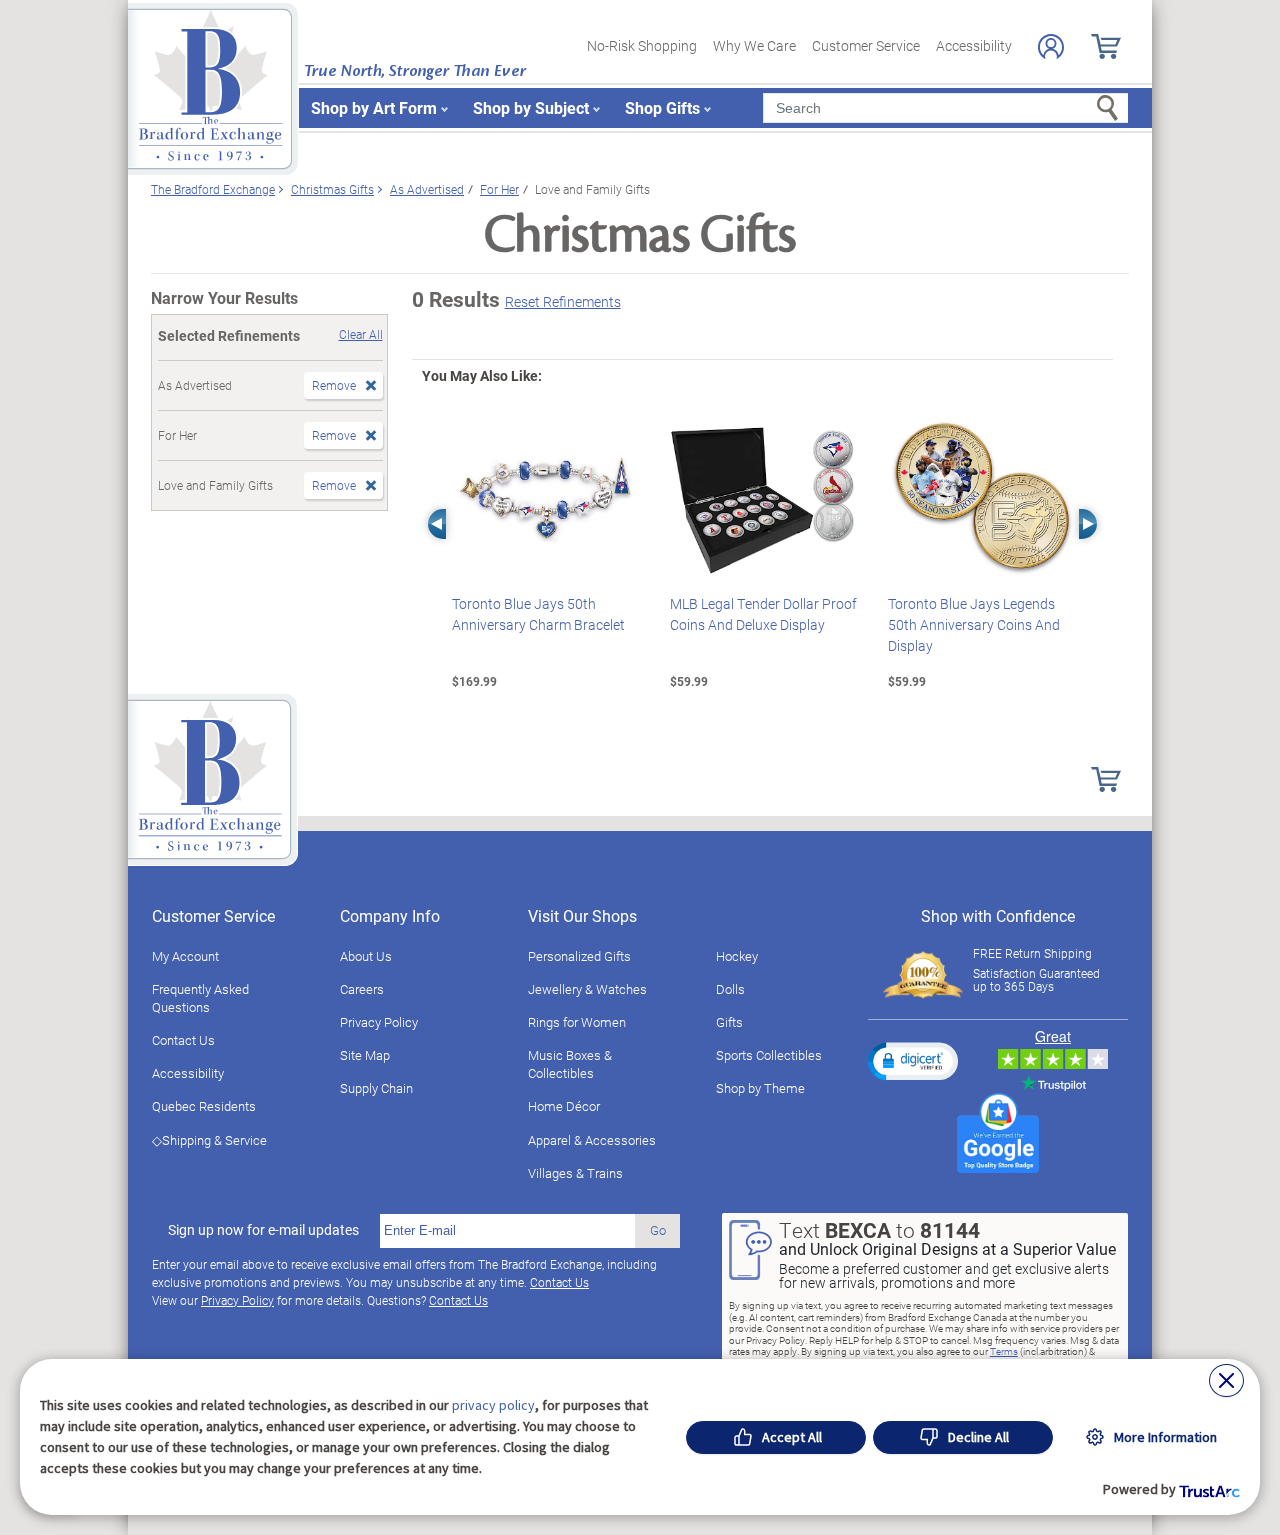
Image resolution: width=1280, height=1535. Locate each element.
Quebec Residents (204, 1106)
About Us (366, 956)
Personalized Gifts (579, 956)
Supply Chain (376, 1088)
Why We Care (754, 45)
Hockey (737, 956)
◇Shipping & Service (209, 1140)
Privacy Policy (379, 1022)
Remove (334, 385)
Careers (362, 989)
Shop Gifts (662, 107)
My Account (185, 956)
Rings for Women (577, 1022)
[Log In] (1051, 46)
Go (658, 1230)
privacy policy (493, 1405)
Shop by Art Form (374, 107)
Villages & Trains (575, 1173)
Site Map (365, 1055)
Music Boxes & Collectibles (570, 1064)
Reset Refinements (563, 301)
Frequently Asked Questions (200, 998)
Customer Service (866, 45)
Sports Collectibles (769, 1055)
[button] (913, 1061)
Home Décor (564, 1106)
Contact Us (183, 1040)
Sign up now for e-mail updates (263, 1230)
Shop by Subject (531, 107)
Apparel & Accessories (592, 1140)
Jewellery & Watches (587, 989)
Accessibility (974, 45)
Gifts (729, 1022)
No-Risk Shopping (642, 45)
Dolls (730, 989)
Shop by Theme (760, 1088)
